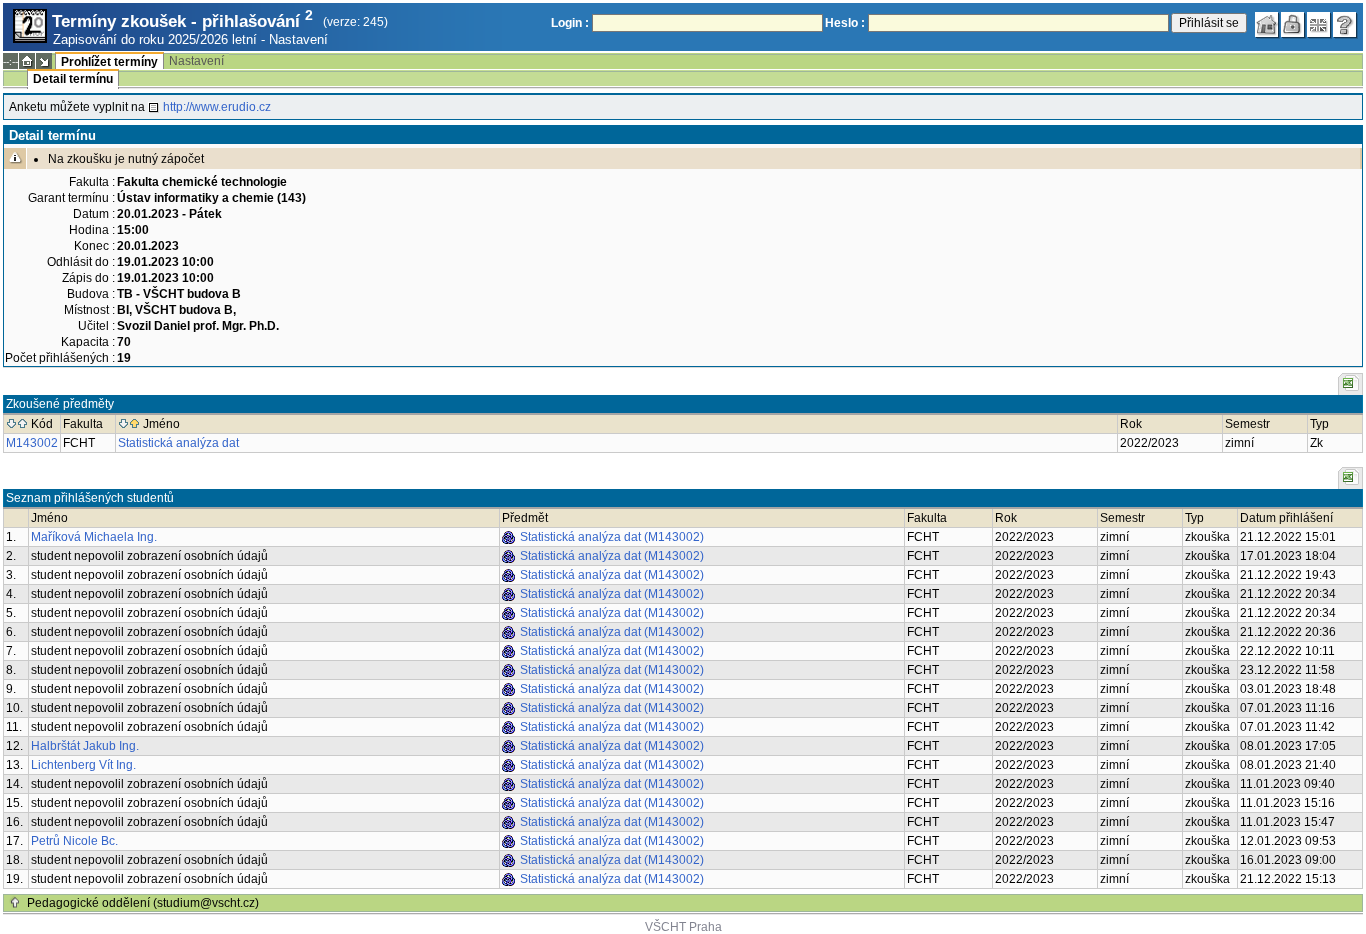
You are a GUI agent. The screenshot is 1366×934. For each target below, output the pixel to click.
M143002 (32, 443)
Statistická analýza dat (178, 443)
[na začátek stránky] (15, 903)
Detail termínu (73, 79)
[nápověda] (1345, 25)
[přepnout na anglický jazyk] (1319, 25)
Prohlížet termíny (109, 62)
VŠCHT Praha (683, 927)
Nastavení (298, 39)
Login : (570, 23)
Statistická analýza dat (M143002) (612, 537)
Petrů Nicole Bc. (74, 841)
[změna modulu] (44, 61)
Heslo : (845, 23)
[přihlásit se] (1293, 25)
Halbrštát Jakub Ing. (85, 746)
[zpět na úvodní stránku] (1267, 25)
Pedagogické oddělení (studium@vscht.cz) (143, 903)
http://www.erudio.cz (217, 107)
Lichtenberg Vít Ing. (83, 765)
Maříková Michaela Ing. (94, 537)
